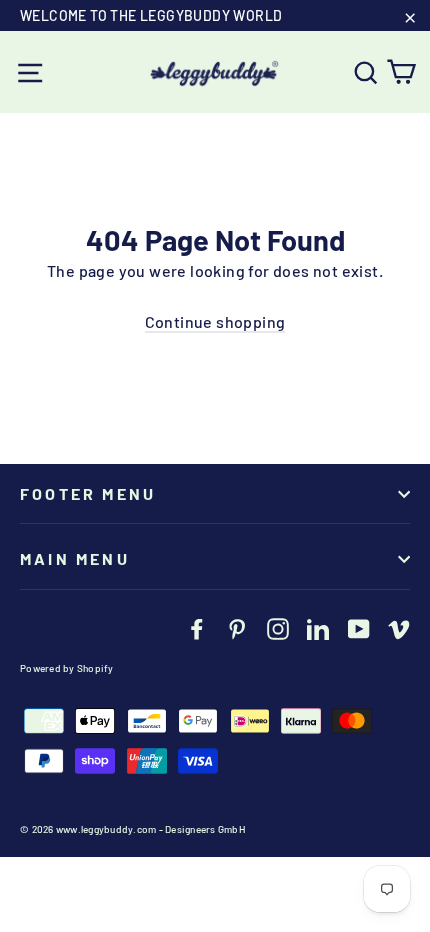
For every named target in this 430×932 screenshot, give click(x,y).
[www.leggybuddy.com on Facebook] (197, 628)
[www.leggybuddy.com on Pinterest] (237, 628)
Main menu (75, 558)
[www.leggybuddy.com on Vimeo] (399, 628)
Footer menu (88, 493)
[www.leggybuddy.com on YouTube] (359, 628)
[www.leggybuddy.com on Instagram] (278, 628)
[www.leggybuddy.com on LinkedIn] (318, 628)
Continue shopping (215, 321)
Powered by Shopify (67, 668)
